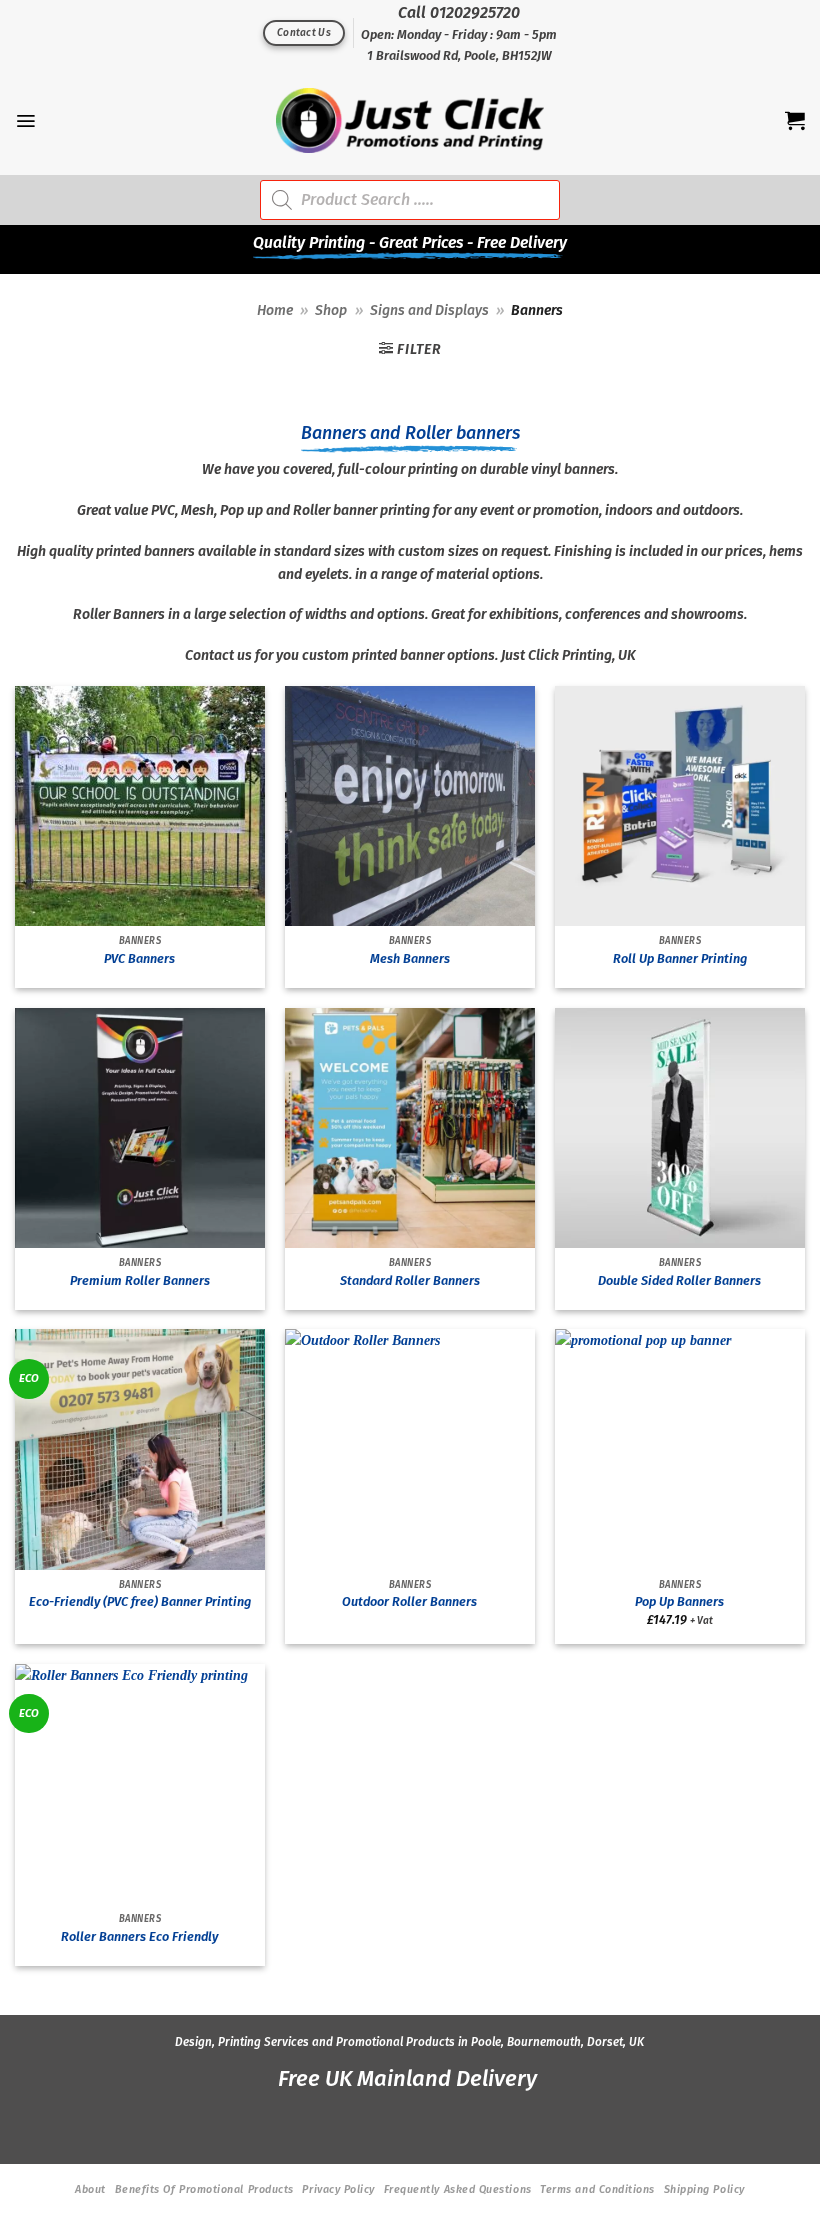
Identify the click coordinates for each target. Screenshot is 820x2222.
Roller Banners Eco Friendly (139, 1936)
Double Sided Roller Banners (679, 1280)
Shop (331, 310)
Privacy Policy (338, 2189)
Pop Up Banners (679, 1601)
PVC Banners (139, 958)
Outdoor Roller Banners (409, 1601)
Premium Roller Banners (140, 1280)
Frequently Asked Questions (458, 2189)
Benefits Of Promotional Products (204, 2189)
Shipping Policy (704, 2189)
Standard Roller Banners (410, 1280)
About (90, 2189)
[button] (25, 121)
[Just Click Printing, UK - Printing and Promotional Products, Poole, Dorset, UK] (410, 120)
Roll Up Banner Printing (680, 958)
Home (275, 310)
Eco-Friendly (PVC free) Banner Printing (140, 1601)
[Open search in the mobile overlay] (410, 200)
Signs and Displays (429, 310)
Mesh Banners (410, 958)
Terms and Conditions (597, 2189)
